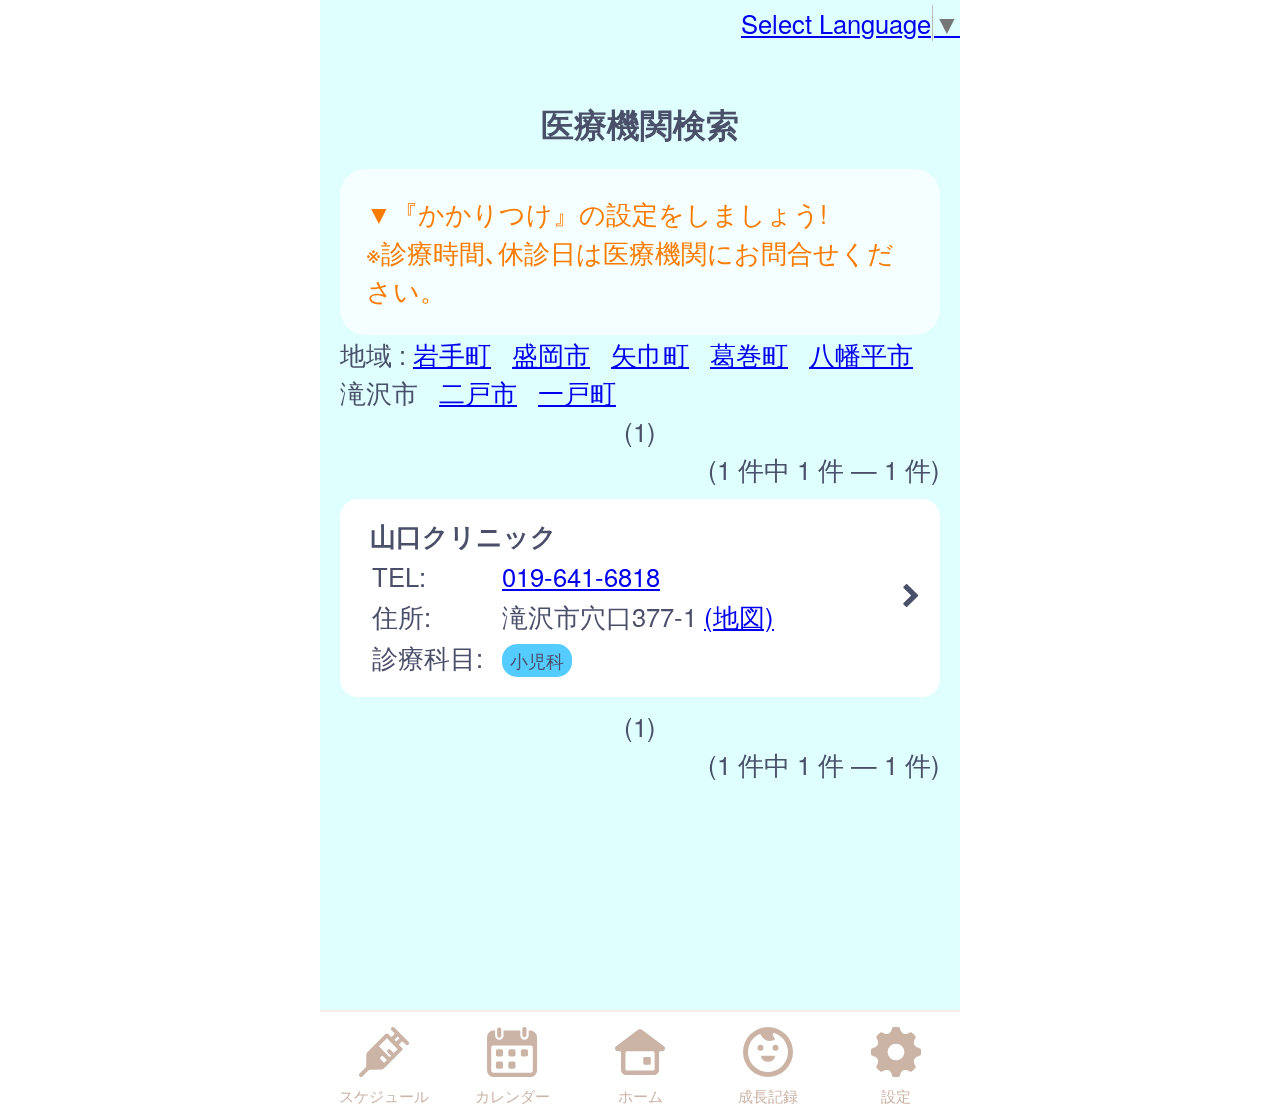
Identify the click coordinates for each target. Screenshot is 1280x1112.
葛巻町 (749, 354)
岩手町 (452, 354)
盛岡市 (551, 354)
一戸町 (577, 392)
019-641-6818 (581, 576)
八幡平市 (861, 354)
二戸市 (478, 392)
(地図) (739, 616)
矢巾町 (650, 354)
